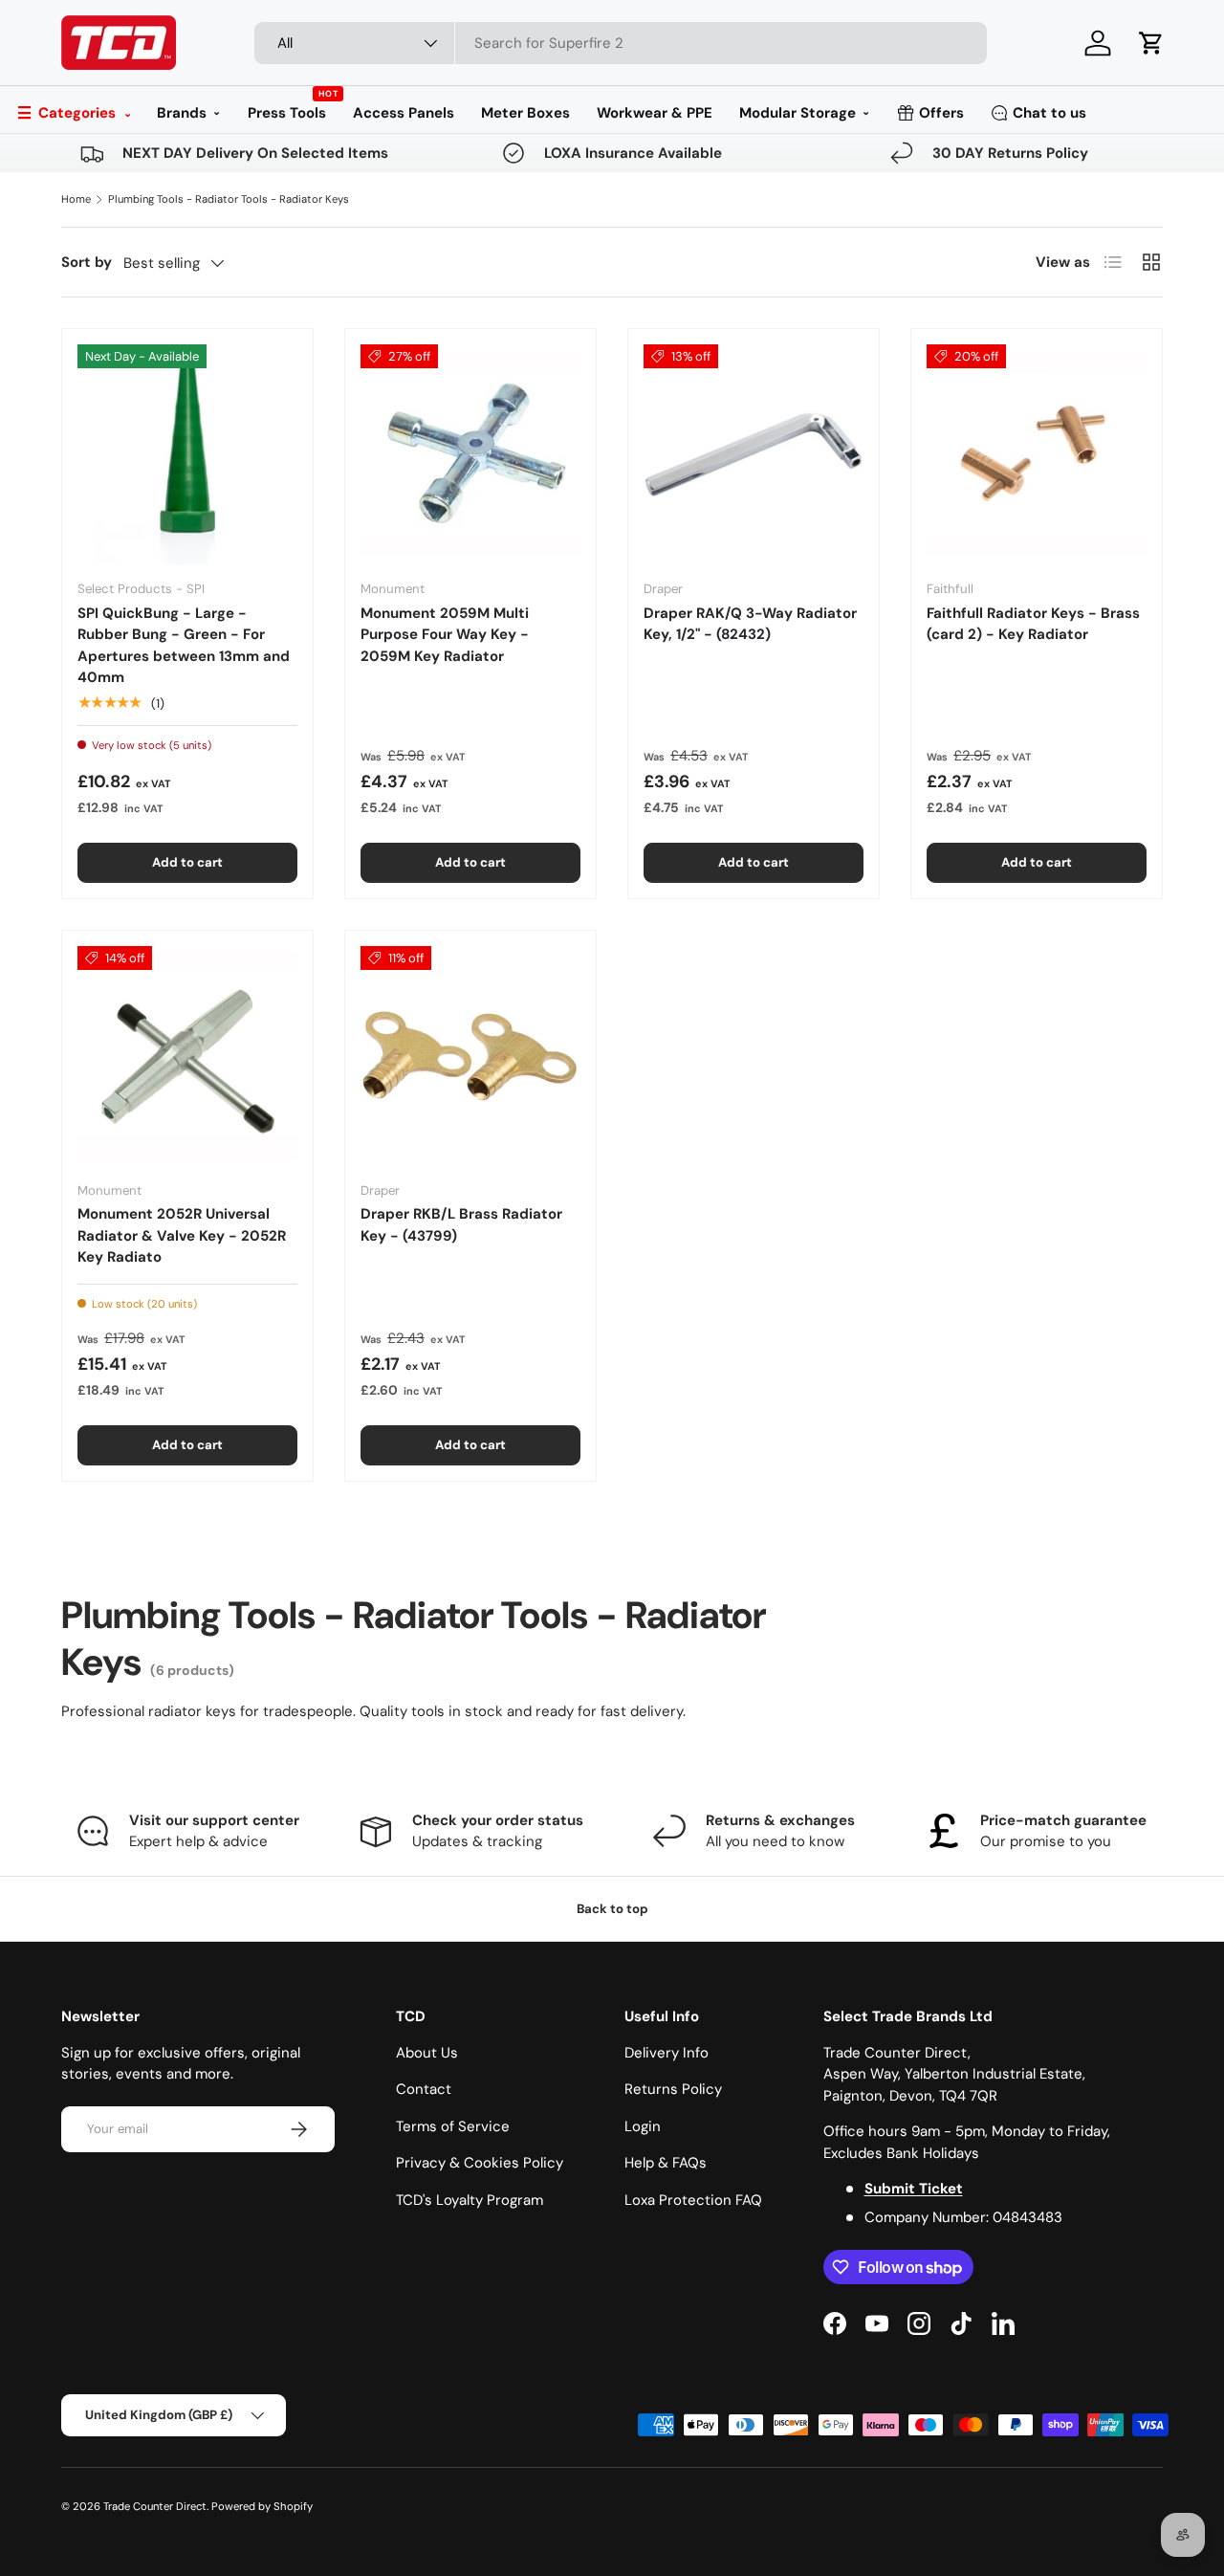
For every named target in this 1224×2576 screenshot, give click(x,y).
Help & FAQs (666, 2163)
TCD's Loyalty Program (470, 2200)
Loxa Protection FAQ (693, 2200)
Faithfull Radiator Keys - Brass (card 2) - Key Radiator (1033, 624)
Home (76, 199)
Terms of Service (453, 2126)
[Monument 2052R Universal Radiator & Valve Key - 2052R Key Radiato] (187, 1056)
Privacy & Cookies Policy (480, 2163)
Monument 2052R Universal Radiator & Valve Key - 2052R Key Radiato (182, 1235)
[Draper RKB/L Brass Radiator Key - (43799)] (470, 1056)
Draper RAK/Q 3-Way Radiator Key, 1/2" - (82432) (750, 624)
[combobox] (621, 43)
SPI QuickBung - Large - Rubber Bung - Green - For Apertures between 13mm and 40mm (184, 646)
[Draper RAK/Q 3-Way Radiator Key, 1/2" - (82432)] (754, 454)
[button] (1151, 43)
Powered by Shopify (262, 2506)
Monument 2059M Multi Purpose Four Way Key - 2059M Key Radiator (445, 635)
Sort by (87, 262)
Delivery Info (667, 2053)
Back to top (612, 1909)
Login (643, 2126)
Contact (424, 2089)
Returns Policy (673, 2089)
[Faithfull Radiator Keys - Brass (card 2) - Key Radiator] (1037, 454)
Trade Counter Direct (155, 2506)
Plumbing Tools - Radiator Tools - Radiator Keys (229, 199)
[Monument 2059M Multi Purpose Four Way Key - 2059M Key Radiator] (470, 454)
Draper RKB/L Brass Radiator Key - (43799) (461, 1225)
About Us (427, 2053)
